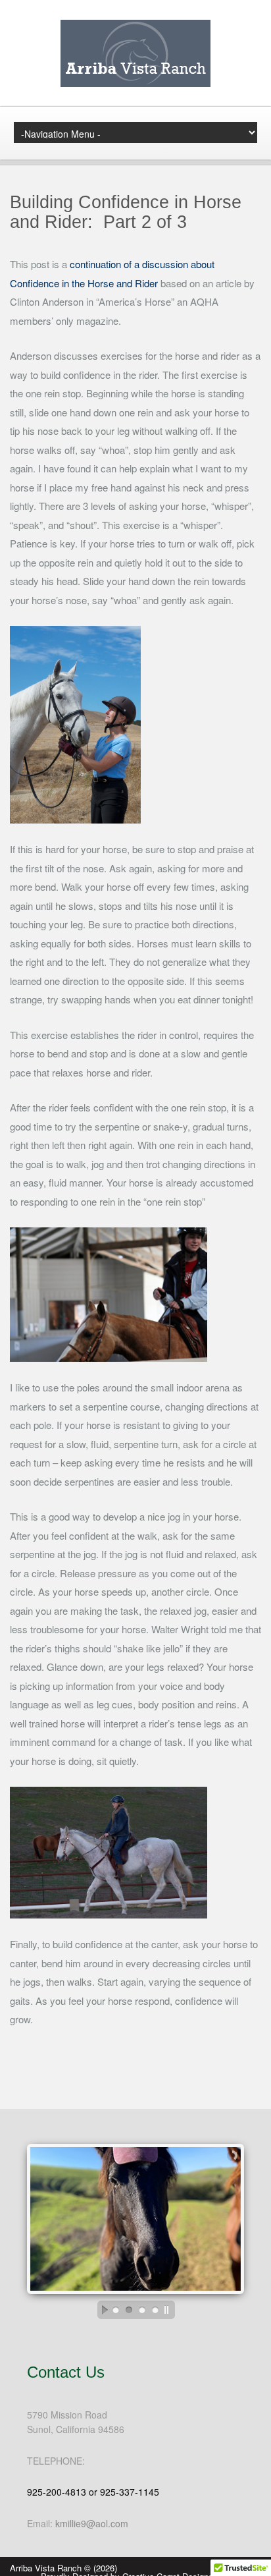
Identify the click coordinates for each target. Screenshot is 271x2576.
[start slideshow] (101, 2310)
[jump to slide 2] (129, 2310)
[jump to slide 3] (142, 2310)
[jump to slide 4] (155, 2310)
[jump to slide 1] (116, 2310)
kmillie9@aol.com (92, 2523)
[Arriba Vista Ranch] (135, 83)
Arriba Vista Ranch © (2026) (63, 2568)
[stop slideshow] (170, 2310)
